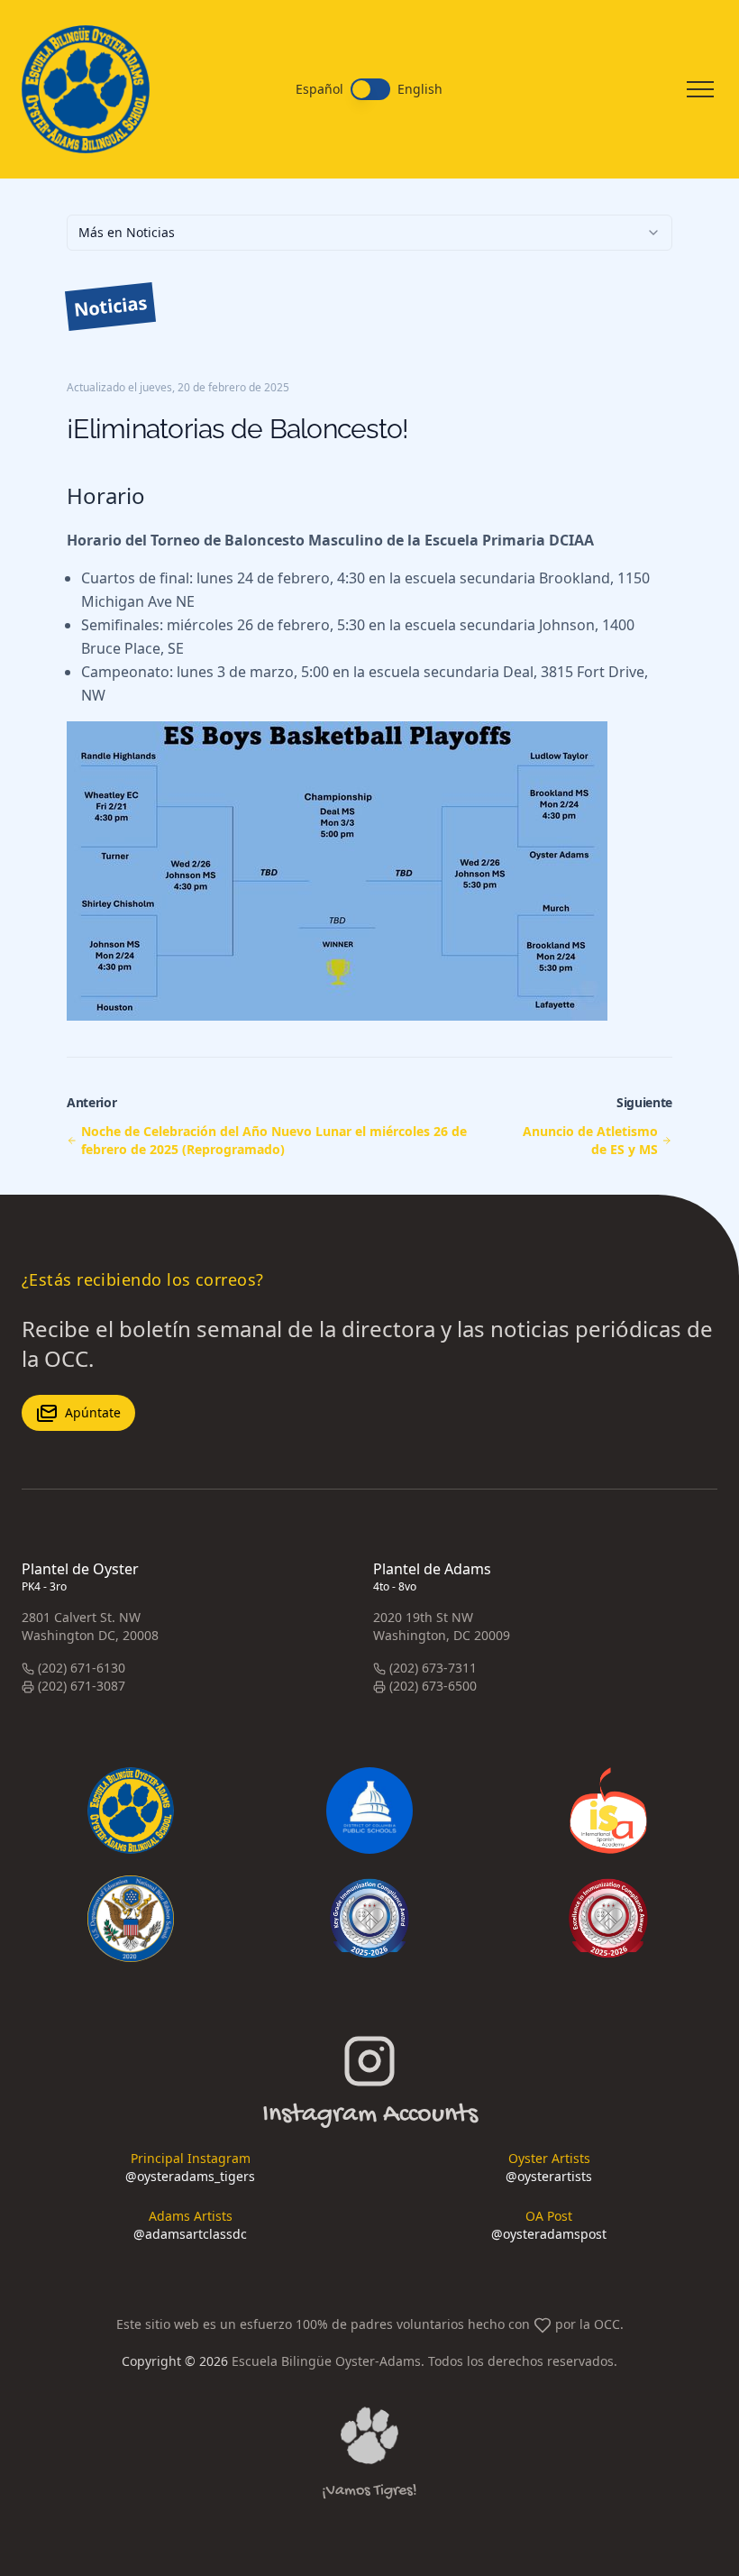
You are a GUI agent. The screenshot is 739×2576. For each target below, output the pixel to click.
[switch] (370, 89)
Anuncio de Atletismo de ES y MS (590, 1140)
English (420, 89)
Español (319, 89)
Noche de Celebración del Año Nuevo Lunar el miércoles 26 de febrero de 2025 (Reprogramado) (274, 1140)
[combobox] (369, 233)
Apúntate (93, 1412)
